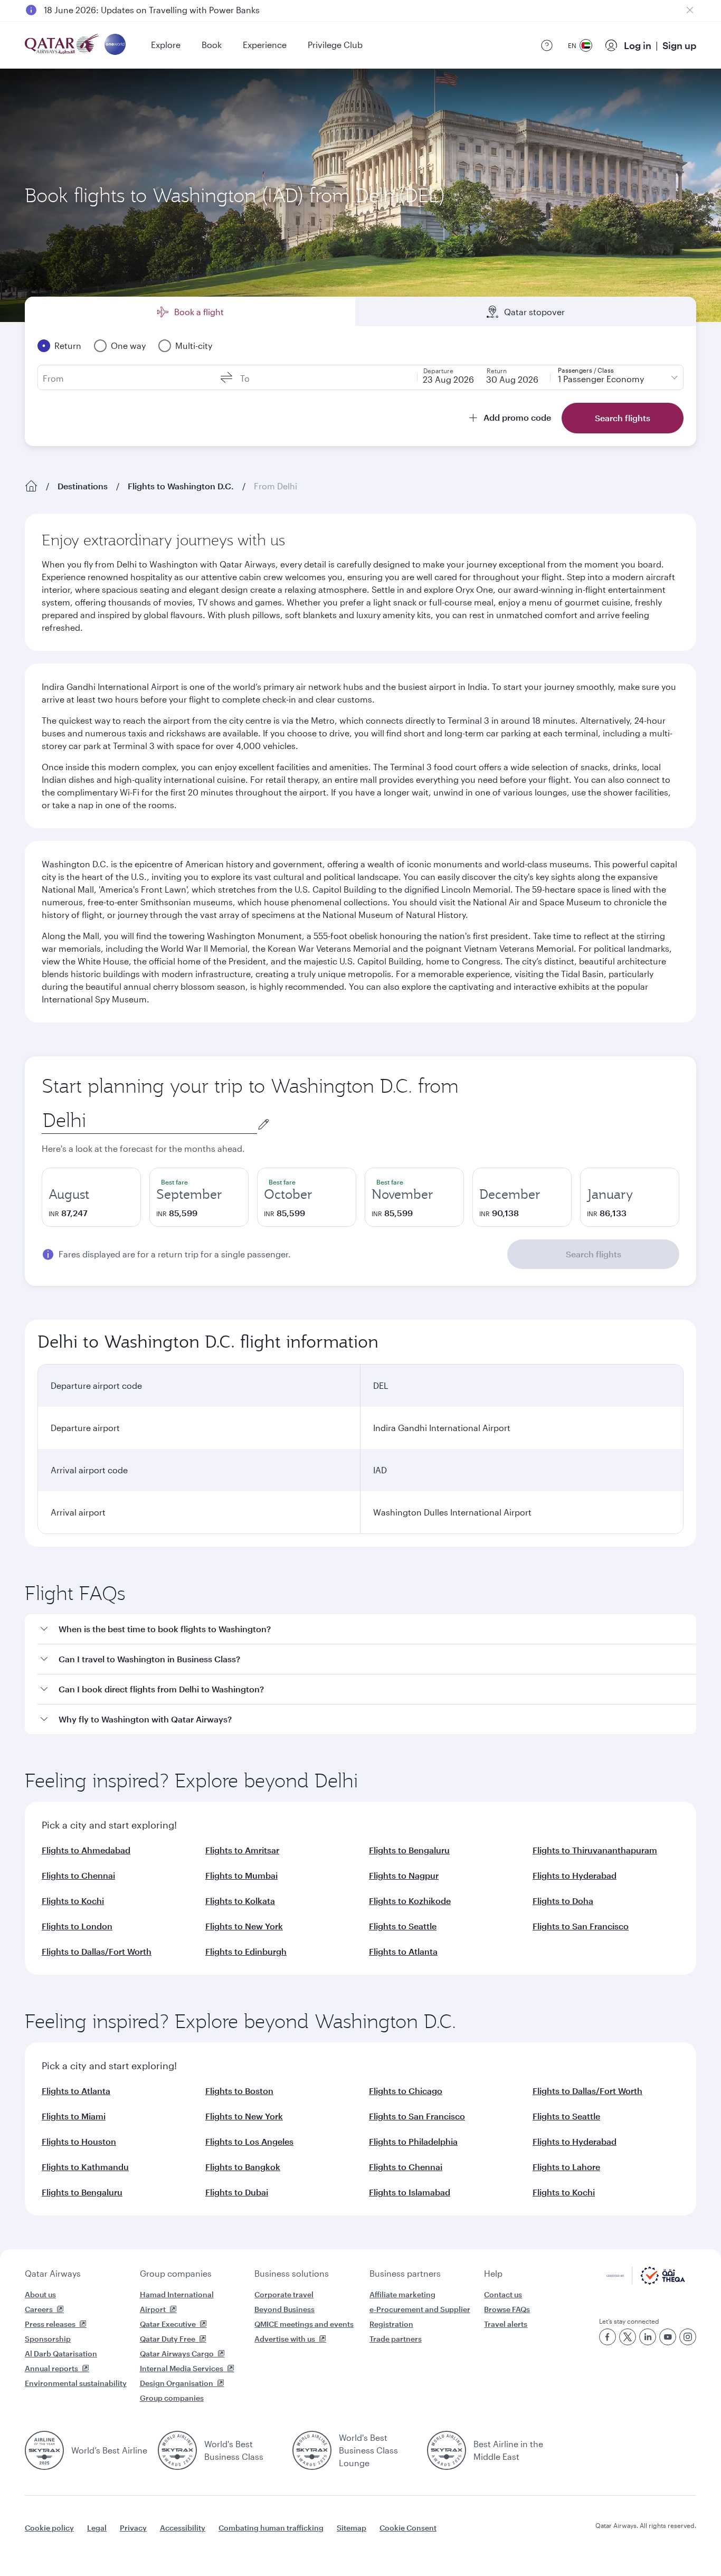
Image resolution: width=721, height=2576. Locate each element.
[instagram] (688, 2337)
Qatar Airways (53, 2273)
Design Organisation (177, 2383)
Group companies (176, 2273)
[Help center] (547, 45)
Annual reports (51, 2368)
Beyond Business (284, 2309)
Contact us (503, 2294)
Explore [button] (166, 45)
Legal (97, 2528)
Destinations (83, 486)
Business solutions (292, 2273)
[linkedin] (648, 2337)
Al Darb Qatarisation (61, 2354)
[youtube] (668, 2337)
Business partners (405, 2273)
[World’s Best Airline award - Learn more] (44, 2450)
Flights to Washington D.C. (181, 486)
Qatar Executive (168, 2324)
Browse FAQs (507, 2309)
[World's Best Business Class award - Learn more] (177, 2450)
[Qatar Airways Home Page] (63, 45)
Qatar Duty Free (168, 2339)
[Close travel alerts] (690, 10)
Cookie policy (49, 2528)
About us (40, 2294)
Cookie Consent (408, 2528)
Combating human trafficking (271, 2528)
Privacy (133, 2528)
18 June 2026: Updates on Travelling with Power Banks (152, 10)
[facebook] (608, 2337)
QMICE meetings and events (304, 2324)
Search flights (594, 1254)
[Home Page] (31, 486)
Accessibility (183, 2528)
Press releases (50, 2324)
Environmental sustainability (76, 2383)
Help (493, 2273)
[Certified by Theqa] (646, 2282)
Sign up (679, 45)
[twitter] (628, 2337)
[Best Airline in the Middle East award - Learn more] (447, 2450)
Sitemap (352, 2528)
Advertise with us (285, 2339)
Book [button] (212, 45)
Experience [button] (265, 45)
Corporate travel (284, 2294)
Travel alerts (506, 2324)
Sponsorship (48, 2339)
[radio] (91, 1197)
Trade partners (396, 2339)
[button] (367, 1629)
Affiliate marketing (402, 2294)
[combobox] (149, 1120)
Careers (39, 2309)
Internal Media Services (182, 2368)
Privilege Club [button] (335, 45)
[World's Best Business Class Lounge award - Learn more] (312, 2450)
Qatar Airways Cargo (177, 2354)
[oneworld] (115, 45)
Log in (638, 45)
